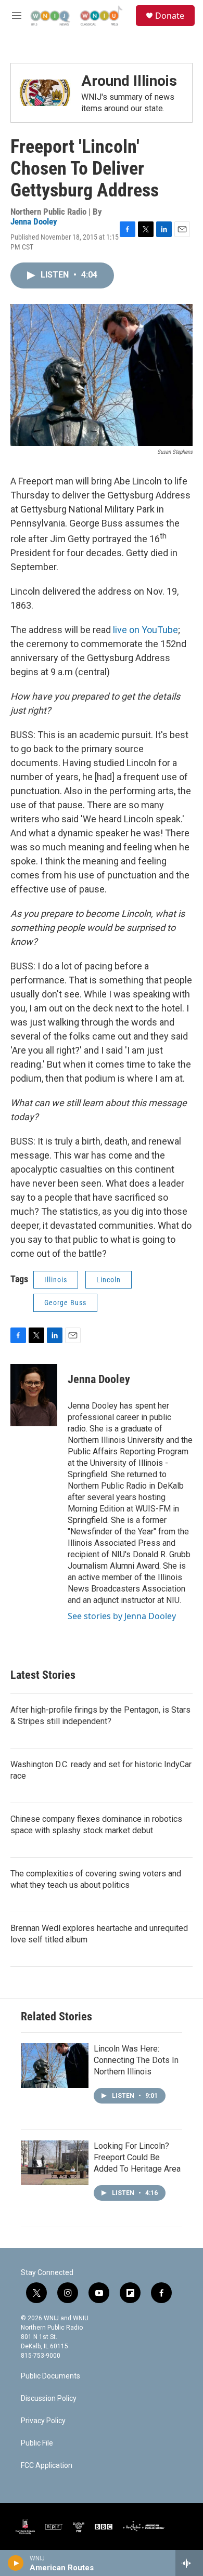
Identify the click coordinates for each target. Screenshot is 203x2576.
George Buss (65, 1303)
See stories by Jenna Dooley (122, 1616)
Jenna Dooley (34, 221)
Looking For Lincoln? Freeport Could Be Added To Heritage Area (137, 2157)
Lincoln (109, 1280)
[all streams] (189, 2563)
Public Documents (50, 2376)
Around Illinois (129, 81)
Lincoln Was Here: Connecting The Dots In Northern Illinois (136, 2060)
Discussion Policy (49, 2398)
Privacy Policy (43, 2421)
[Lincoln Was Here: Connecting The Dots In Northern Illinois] (55, 2066)
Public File (37, 2443)
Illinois (56, 1280)
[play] (16, 2563)
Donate (170, 16)
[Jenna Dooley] (34, 1395)
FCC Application (47, 2466)
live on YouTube (145, 630)
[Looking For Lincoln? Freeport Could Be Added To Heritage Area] (55, 2163)
